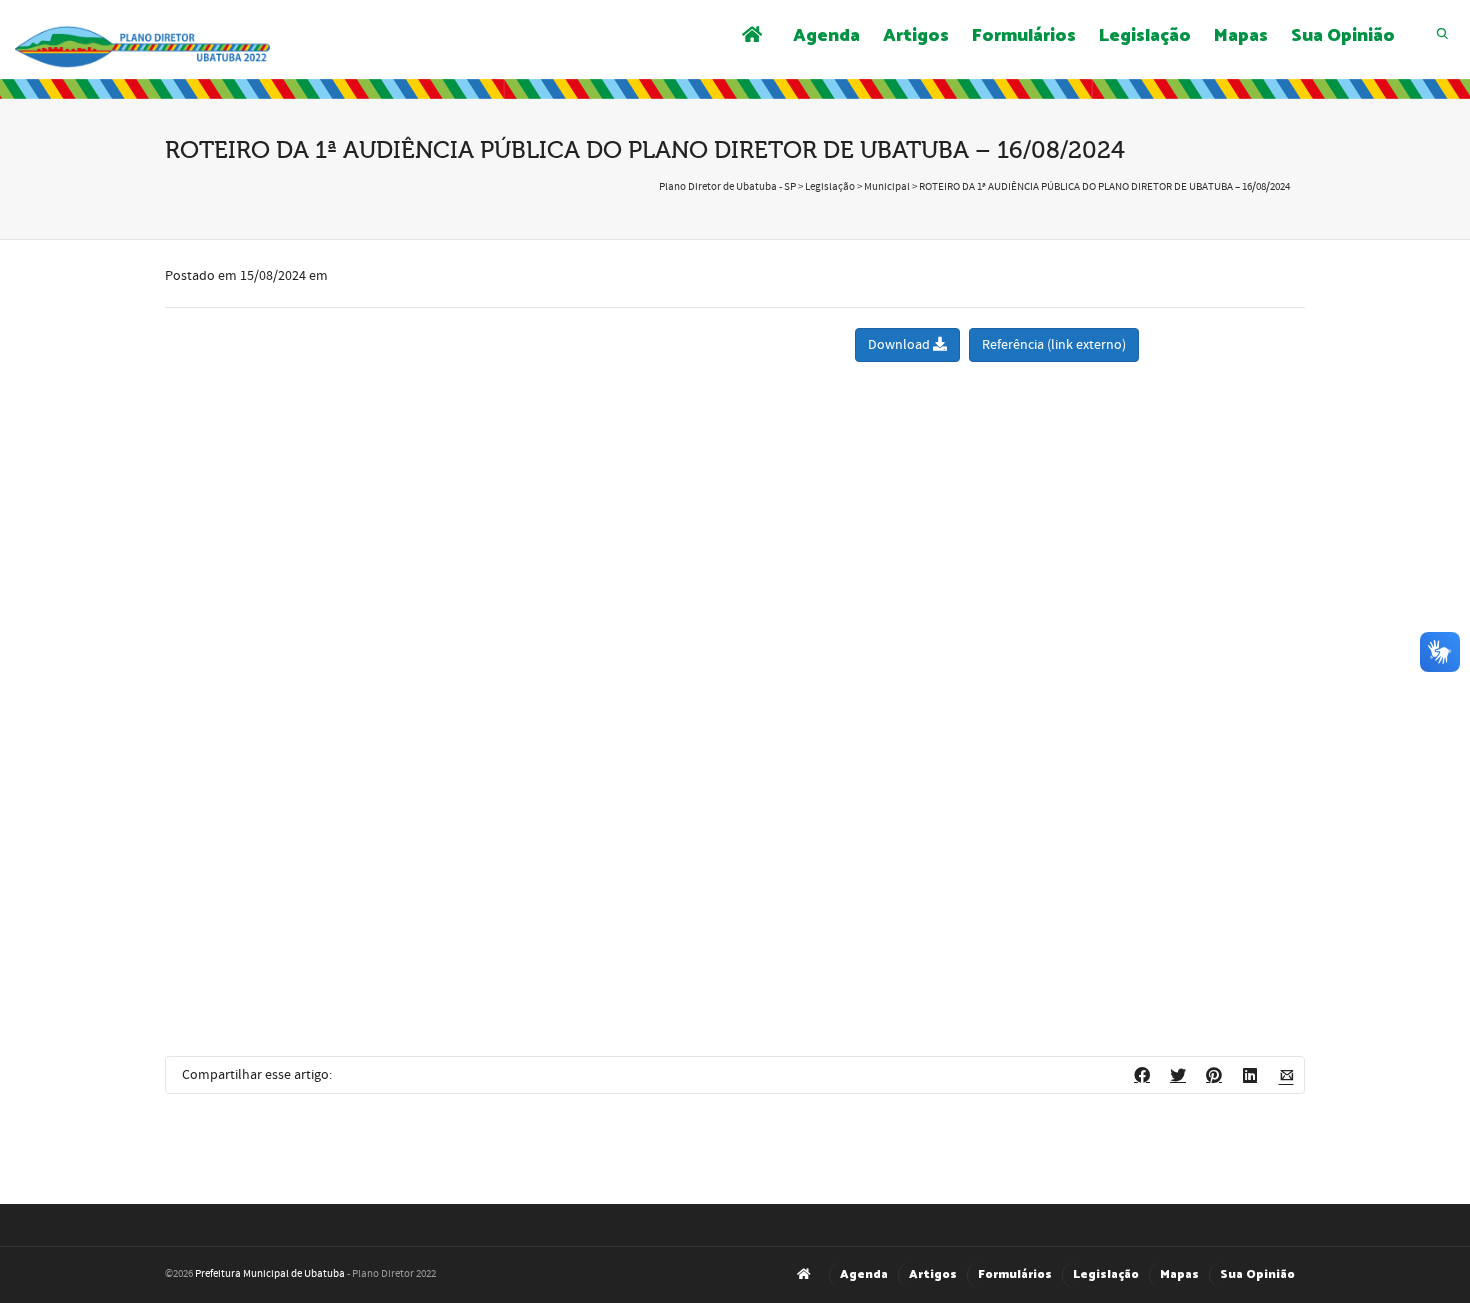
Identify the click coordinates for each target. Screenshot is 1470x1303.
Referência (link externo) (1054, 345)
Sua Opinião (1343, 36)
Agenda (826, 36)
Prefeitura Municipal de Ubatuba (270, 1274)
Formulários (1024, 36)
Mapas (1241, 36)
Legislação (1145, 36)
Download (900, 345)
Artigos (916, 36)
